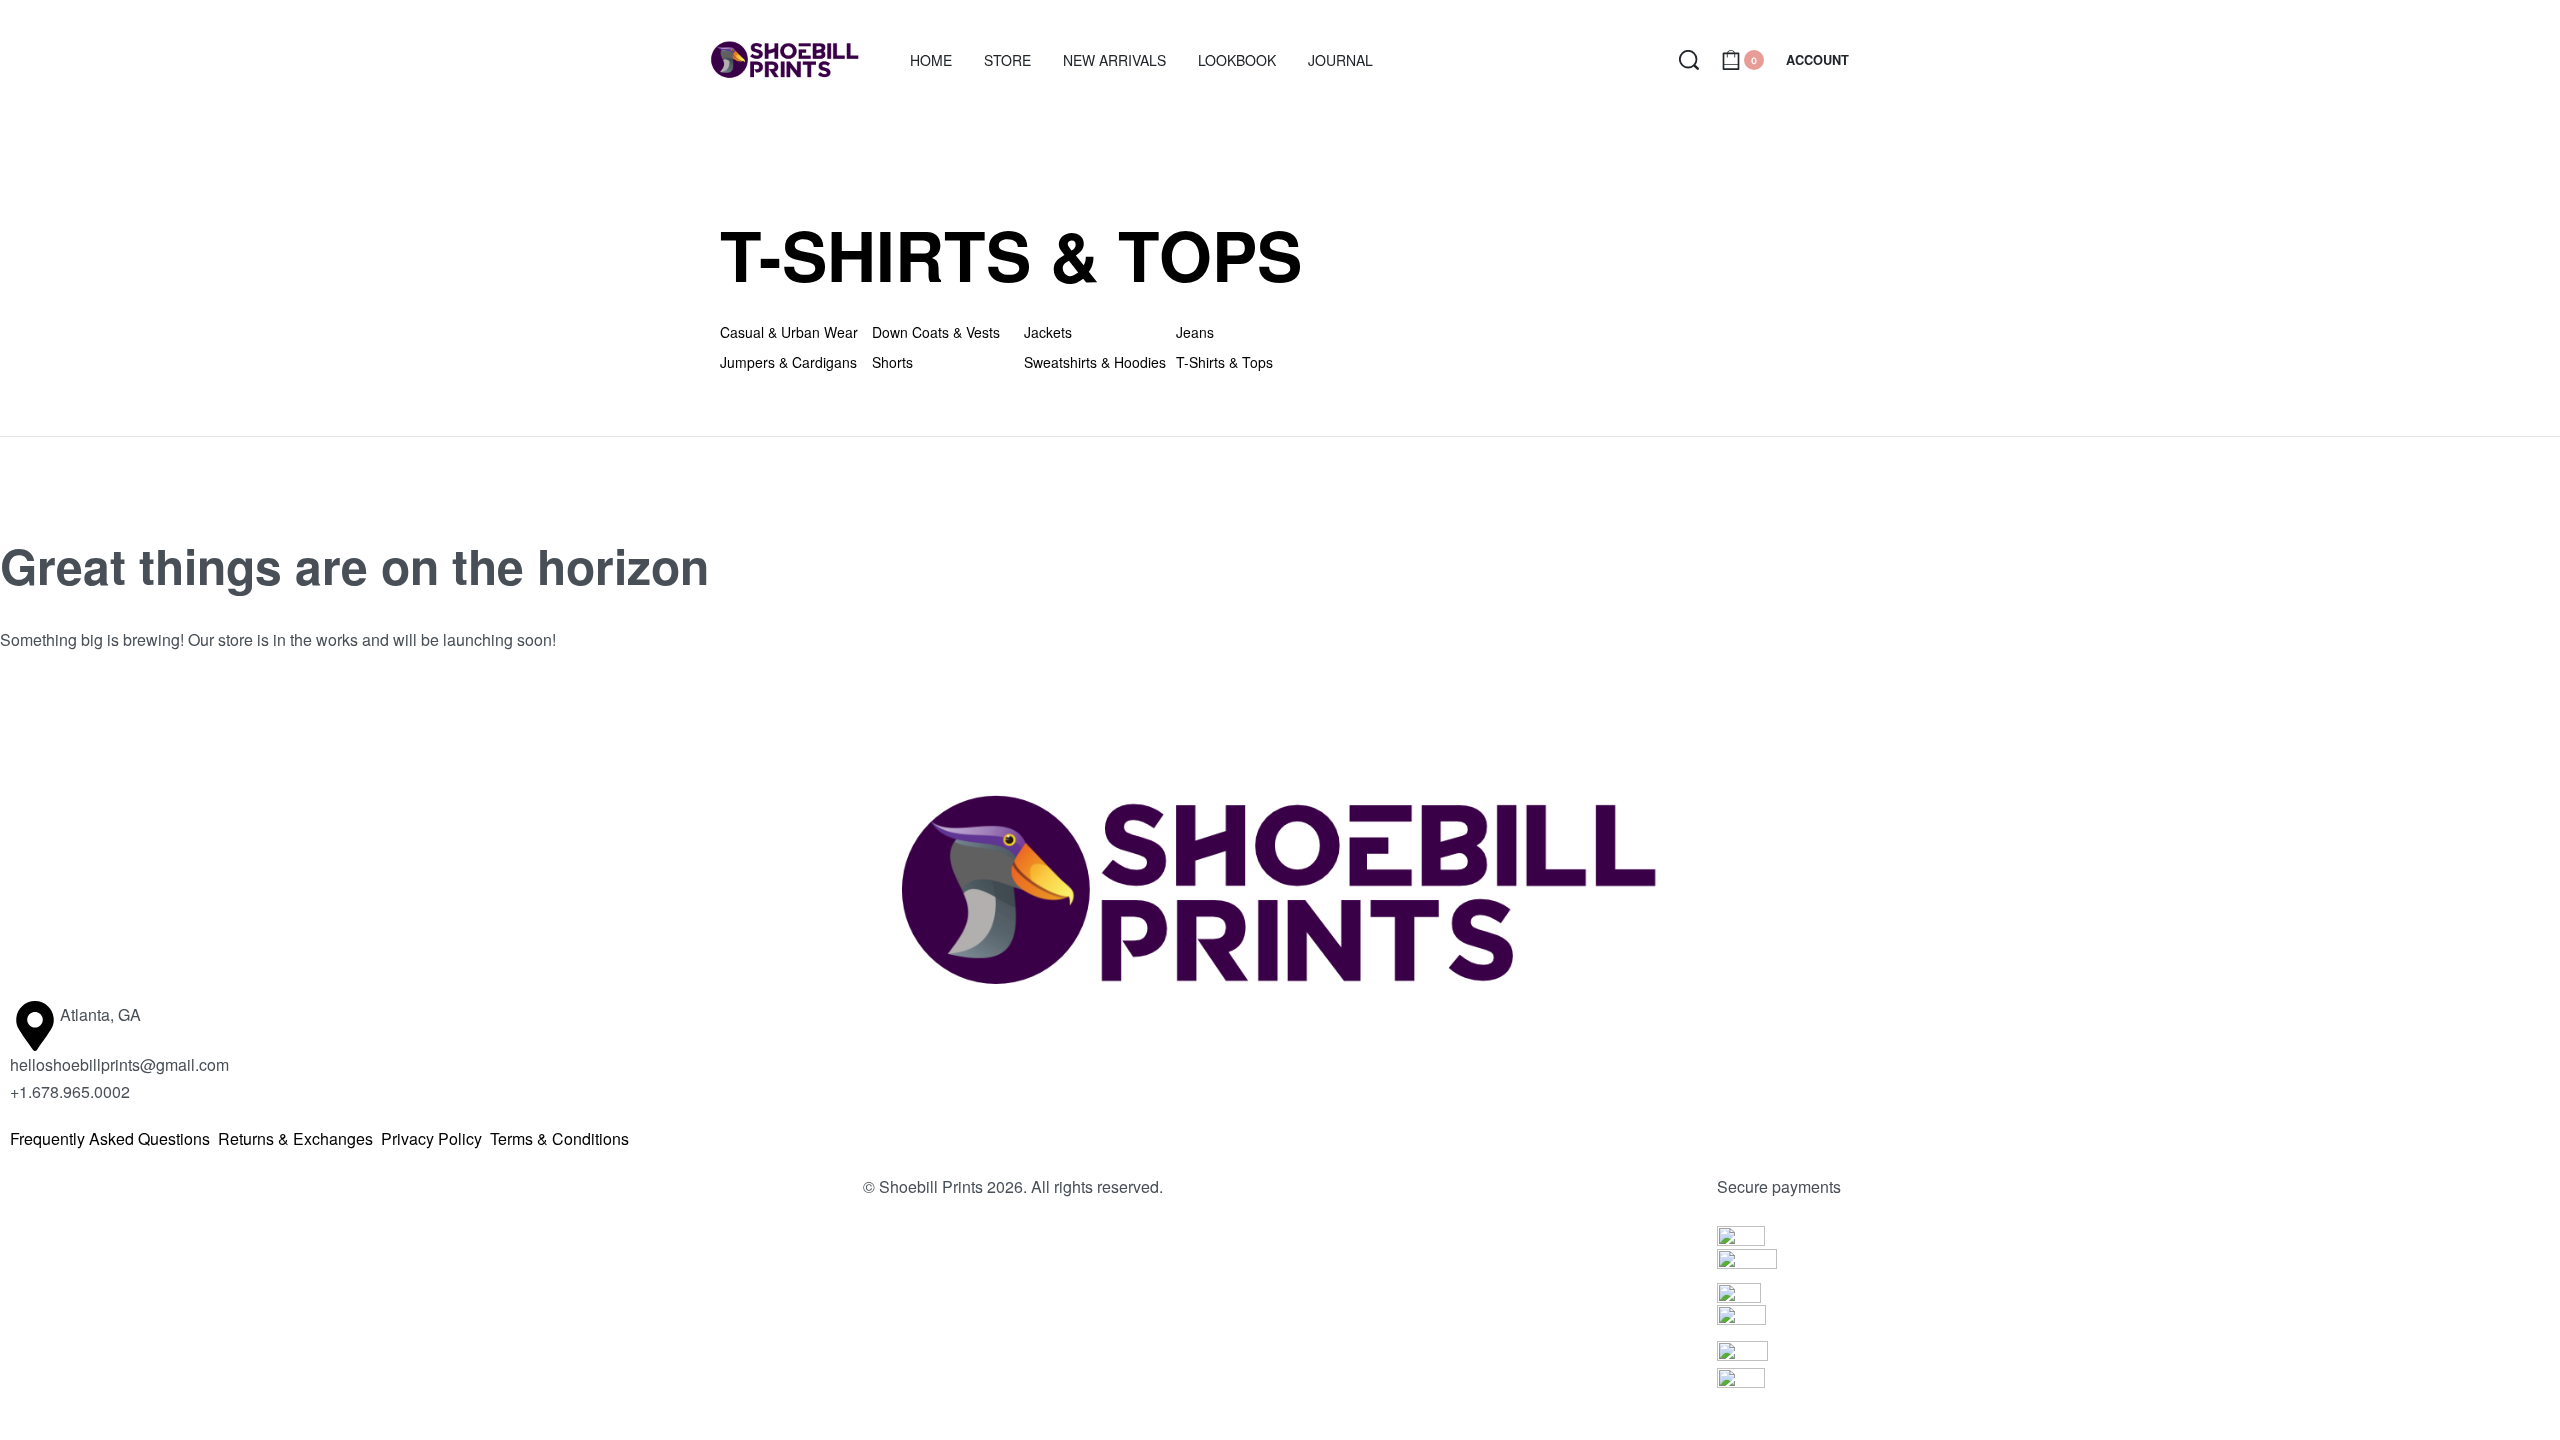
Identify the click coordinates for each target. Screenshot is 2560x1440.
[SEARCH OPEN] (1689, 60)
